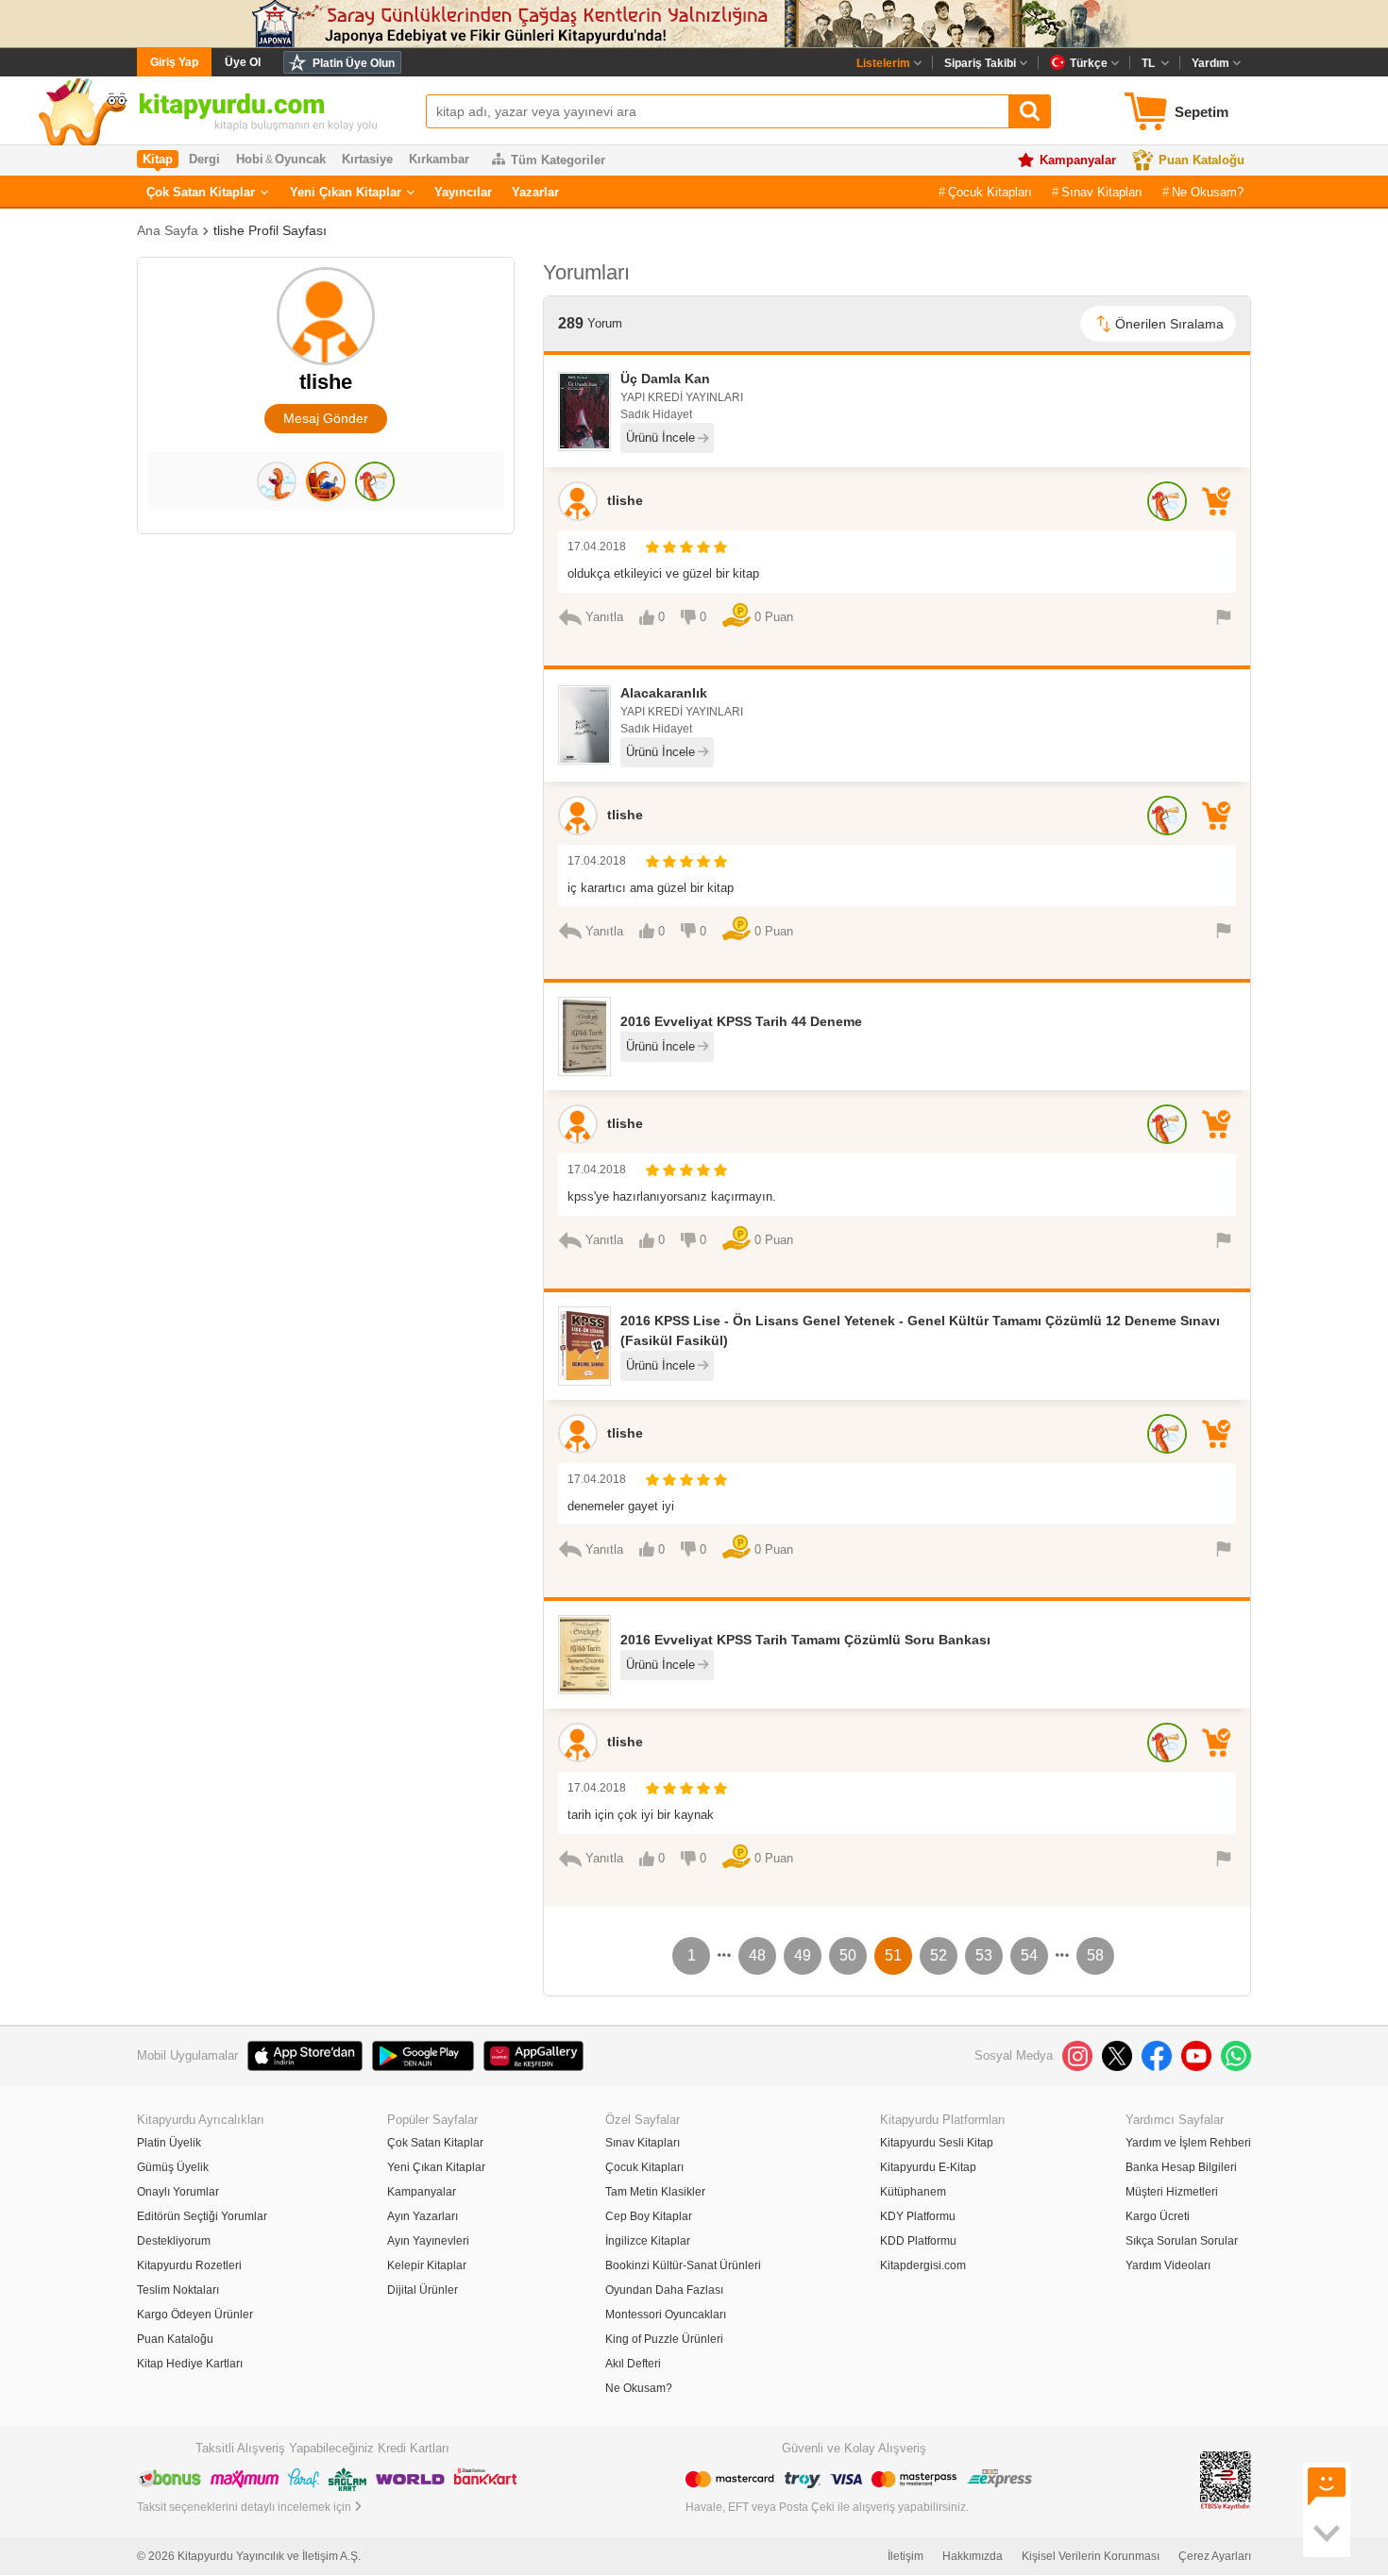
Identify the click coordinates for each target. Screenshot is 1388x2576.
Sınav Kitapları (1102, 192)
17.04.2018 (597, 547)
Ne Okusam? (1208, 192)
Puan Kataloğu (1202, 160)
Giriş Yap (174, 62)
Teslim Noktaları (178, 2290)
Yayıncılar (463, 192)
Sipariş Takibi (980, 63)
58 (1095, 1955)
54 (1029, 1955)
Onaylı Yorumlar (178, 2192)
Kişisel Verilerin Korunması (1091, 2556)
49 (803, 1955)
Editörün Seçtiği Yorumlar (202, 2216)
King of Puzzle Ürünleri (664, 2339)
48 (757, 1955)
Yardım (1210, 63)
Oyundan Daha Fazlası (664, 2290)
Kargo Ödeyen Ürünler (195, 2315)
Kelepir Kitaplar (427, 2265)
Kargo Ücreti (1158, 2216)
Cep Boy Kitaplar (649, 2216)
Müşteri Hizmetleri (1172, 2192)
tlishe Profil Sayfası (270, 230)
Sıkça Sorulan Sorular (1182, 2241)
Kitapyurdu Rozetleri (189, 2265)
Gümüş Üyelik (173, 2167)
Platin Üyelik (169, 2143)
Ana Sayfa (168, 230)
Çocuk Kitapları (990, 192)
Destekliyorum (174, 2241)
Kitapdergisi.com (923, 2265)
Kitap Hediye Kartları (190, 2364)
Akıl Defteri (633, 2364)
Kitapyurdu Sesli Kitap (937, 2143)
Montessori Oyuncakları (666, 2315)
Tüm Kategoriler (558, 160)
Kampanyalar (1078, 160)
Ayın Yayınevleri (428, 2241)
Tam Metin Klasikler (655, 2192)
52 (939, 1955)
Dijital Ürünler (423, 2290)
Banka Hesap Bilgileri (1181, 2167)
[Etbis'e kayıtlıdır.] (1226, 2480)
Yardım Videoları (1168, 2265)
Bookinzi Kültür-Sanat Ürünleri (683, 2265)
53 (984, 1955)
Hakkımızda (973, 2556)
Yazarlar (535, 192)
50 (848, 1955)
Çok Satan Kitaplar (201, 192)
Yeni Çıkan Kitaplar (346, 192)
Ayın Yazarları (423, 2216)
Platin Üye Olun (354, 63)
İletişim (906, 2556)
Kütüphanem (913, 2192)
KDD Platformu (918, 2241)
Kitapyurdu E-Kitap (928, 2167)
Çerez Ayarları (1215, 2556)
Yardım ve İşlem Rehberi (1188, 2143)
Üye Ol (243, 62)
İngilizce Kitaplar (648, 2241)
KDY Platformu (918, 2216)
